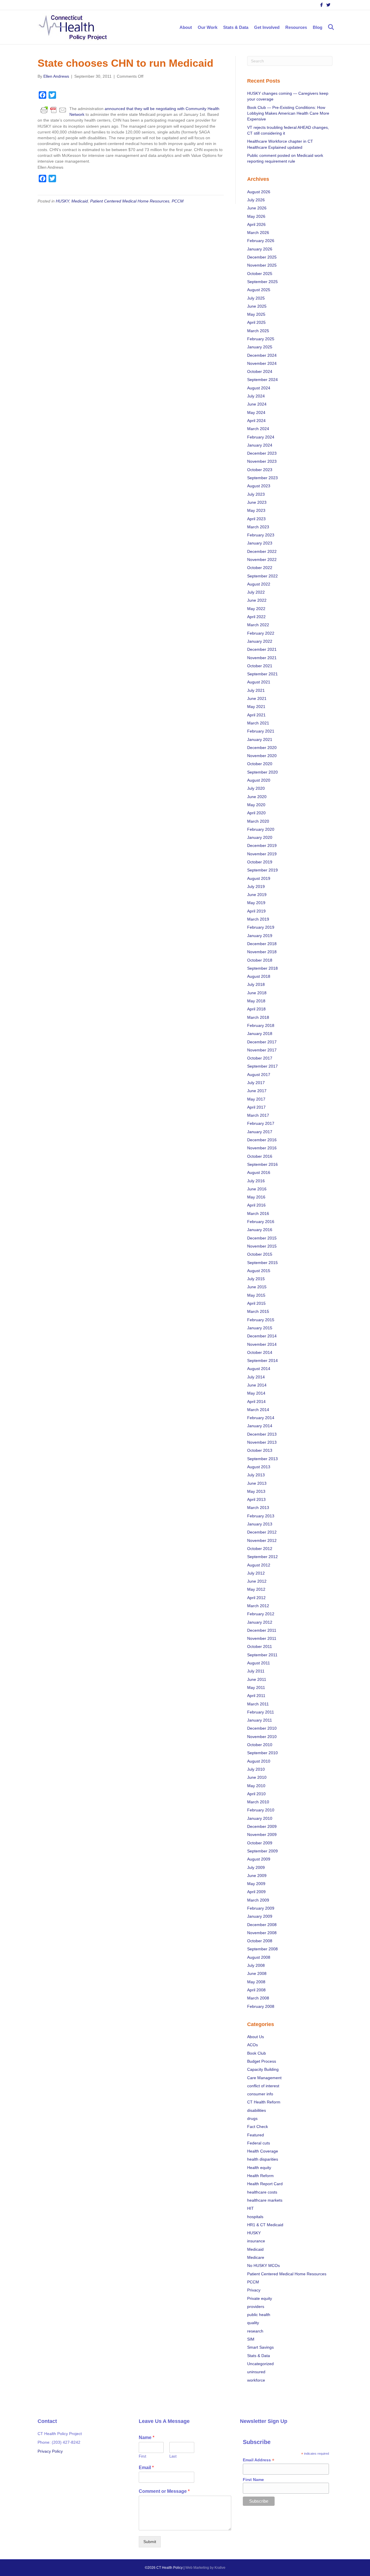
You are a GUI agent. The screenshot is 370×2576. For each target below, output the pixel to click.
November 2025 (262, 265)
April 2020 (256, 813)
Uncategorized (260, 2364)
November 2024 (262, 363)
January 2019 (260, 936)
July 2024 (256, 396)
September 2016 (262, 1164)
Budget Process (262, 2061)
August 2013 (259, 1467)
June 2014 (257, 1385)
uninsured (256, 2372)
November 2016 (262, 1148)
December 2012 (262, 1532)
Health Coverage (263, 2151)
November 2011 (262, 1638)
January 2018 (260, 1034)
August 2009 (259, 1859)
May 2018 (256, 1001)
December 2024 (262, 355)
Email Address (259, 2460)
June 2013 (257, 1483)
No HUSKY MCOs (263, 2265)
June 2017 (257, 1091)
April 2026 (256, 224)
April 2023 (256, 519)
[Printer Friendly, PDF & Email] (53, 109)
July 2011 (256, 1671)
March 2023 (258, 527)
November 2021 (262, 658)
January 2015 (260, 1328)
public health (259, 2315)
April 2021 (256, 715)
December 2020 (262, 748)
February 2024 (261, 437)
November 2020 (262, 756)
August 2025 (259, 290)
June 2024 (257, 404)
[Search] (329, 27)
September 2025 (262, 282)
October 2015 (260, 1254)
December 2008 (262, 1925)
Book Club (257, 2053)
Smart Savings (260, 2347)
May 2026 (256, 216)
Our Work (208, 27)
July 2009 (256, 1867)
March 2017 (258, 1115)
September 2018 (262, 968)
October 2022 (260, 568)
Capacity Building (263, 2069)
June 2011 (257, 1679)
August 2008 (259, 1957)
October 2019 (260, 862)
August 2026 (259, 192)
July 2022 (256, 592)
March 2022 (258, 625)
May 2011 (256, 1687)
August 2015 (259, 1271)
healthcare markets (265, 2200)
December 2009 (262, 1826)
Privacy (254, 2290)
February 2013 (261, 1516)
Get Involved (267, 27)
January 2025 (260, 347)
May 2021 (256, 707)
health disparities (263, 2159)
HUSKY (62, 201)
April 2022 (256, 617)
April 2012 (256, 1598)
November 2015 (262, 1246)
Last (173, 2456)
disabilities (257, 2110)
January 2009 (260, 1916)
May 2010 (256, 1786)
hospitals (255, 2217)
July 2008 (256, 1965)
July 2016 (256, 1181)
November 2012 (262, 1540)
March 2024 (258, 429)
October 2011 (260, 1646)
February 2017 (261, 1123)
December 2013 (262, 1434)
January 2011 (260, 1720)
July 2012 (256, 1573)
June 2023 (257, 502)
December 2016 (262, 1140)
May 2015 (256, 1295)
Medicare (256, 2257)
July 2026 (256, 200)
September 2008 (262, 1949)
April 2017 (256, 1107)
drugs (252, 2118)
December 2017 (262, 1042)
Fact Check (258, 2127)
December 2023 (262, 453)
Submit (150, 2542)
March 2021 (258, 723)
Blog (318, 27)
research (255, 2331)
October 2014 (260, 1352)
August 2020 (259, 780)
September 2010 (262, 1753)
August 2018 (259, 976)
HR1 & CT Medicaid (265, 2225)
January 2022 (260, 641)
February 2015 (261, 1320)
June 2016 (257, 1189)
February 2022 (261, 633)
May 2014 (256, 1393)
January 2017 (260, 1132)
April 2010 (256, 1794)
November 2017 (262, 1050)
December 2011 (262, 1630)
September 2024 (262, 380)
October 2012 (260, 1549)
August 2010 (259, 1761)
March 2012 (258, 1606)
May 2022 (256, 609)
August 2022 (259, 584)
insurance (256, 2241)
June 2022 (257, 600)
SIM (251, 2339)
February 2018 (261, 1025)
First (143, 2456)
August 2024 (259, 388)
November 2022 (262, 560)
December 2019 (262, 845)
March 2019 (258, 919)
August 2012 (259, 1565)
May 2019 (256, 903)
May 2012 (256, 1589)
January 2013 (260, 1524)
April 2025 (256, 322)
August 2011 (259, 1663)
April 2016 (256, 1205)
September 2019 (262, 870)
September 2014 (262, 1361)
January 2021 (260, 739)
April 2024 (256, 421)
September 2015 (262, 1263)
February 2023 (261, 535)
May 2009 (256, 1884)
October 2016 (260, 1156)
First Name (253, 2480)
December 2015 (262, 1238)
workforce (256, 2380)
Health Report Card (265, 2184)
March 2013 (258, 1508)
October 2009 (260, 1843)
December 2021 (262, 649)
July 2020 (256, 788)
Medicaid (80, 201)
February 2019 (261, 927)
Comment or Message (164, 2492)
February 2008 (261, 2006)
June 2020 (257, 797)
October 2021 (260, 666)
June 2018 (257, 993)
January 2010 (260, 1818)
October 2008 (260, 1941)
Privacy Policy (50, 2451)
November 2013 (262, 1442)
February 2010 (261, 1810)
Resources (296, 27)
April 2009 (256, 1892)
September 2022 (262, 576)
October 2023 (260, 470)
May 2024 (256, 412)
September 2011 (262, 1655)
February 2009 (261, 1908)
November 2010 (262, 1737)
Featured (256, 2135)
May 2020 (256, 805)
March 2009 (258, 1900)
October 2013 (260, 1450)
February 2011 (261, 1712)
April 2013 (256, 1499)
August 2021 (259, 682)
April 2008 (256, 1990)
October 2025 (260, 274)
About (186, 27)
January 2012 (260, 1622)
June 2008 (257, 1973)
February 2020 (261, 829)
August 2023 (259, 486)
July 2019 (256, 886)
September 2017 (262, 1066)
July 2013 (256, 1475)
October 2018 (260, 960)
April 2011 (256, 1696)
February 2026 (261, 241)
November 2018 (262, 952)
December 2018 (262, 944)
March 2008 (258, 1998)
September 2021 (262, 674)
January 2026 (260, 249)
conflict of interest (263, 2086)
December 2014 (262, 1336)
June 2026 (257, 208)
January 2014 (260, 1426)
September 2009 (262, 1851)
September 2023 (262, 478)
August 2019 (259, 878)
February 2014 (261, 1418)
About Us (256, 2037)
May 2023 (256, 510)
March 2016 (258, 1213)
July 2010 (256, 1769)
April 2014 (256, 1402)
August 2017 (259, 1075)
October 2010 (260, 1745)
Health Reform (260, 2176)
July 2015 (256, 1279)
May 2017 (256, 1099)
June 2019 (257, 895)
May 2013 (256, 1491)
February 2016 (261, 1222)
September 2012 (262, 1557)
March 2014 (258, 1410)
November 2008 (262, 1933)
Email (146, 2468)
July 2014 (256, 1377)
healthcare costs (262, 2192)
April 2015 (256, 1303)
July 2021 (256, 690)
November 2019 (262, 854)
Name (147, 2438)
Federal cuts (259, 2143)
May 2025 (256, 314)
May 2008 (256, 1982)
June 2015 (257, 1287)
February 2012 (261, 1614)
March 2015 (258, 1311)
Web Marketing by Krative (205, 2568)
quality (253, 2323)
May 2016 (256, 1197)
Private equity (260, 2298)
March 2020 (258, 821)
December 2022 (262, 551)
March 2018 (258, 1017)
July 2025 (256, 298)
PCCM (178, 201)
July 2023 (256, 494)
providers (256, 2306)
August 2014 (259, 1369)
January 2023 (260, 543)
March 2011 (258, 1704)
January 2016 (260, 1230)
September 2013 (262, 1459)
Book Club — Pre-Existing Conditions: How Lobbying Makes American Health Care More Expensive (288, 113)
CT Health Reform (264, 2102)
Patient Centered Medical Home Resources (130, 201)
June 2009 (257, 1876)
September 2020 (262, 772)
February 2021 (261, 731)
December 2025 (262, 257)
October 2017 (260, 1058)
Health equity (259, 2168)
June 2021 (257, 698)
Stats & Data (236, 27)
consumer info (260, 2094)
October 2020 (260, 764)
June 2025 (257, 306)
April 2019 (256, 911)
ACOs (252, 2045)
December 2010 (262, 1728)
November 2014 (262, 1344)
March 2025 (258, 331)
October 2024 (260, 371)
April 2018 (256, 1009)
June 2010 (257, 1777)
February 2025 (261, 339)
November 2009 (262, 1835)
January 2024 (260, 445)
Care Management (264, 2078)
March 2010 (258, 1802)
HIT (250, 2208)
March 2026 (258, 233)
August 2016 (259, 1172)
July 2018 (256, 984)
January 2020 (260, 837)
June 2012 (257, 1581)
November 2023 (262, 461)
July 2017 (256, 1083)
